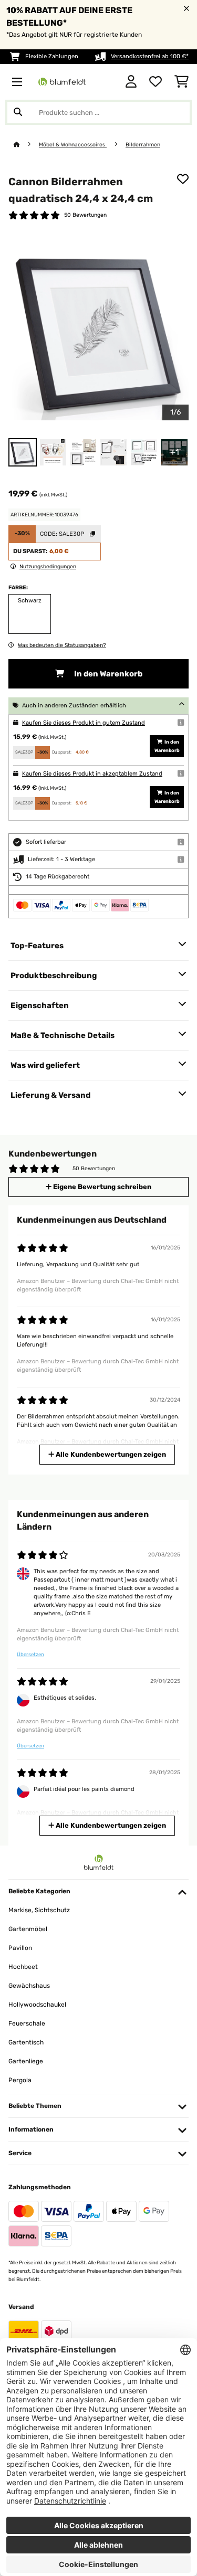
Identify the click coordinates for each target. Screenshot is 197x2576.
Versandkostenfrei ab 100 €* (150, 56)
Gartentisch (26, 2042)
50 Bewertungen (85, 215)
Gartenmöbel (28, 1929)
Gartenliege (26, 2061)
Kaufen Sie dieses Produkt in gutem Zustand (84, 723)
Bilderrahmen (143, 145)
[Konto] (131, 82)
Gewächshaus (29, 1986)
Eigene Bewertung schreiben (101, 1187)
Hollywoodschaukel (37, 2005)
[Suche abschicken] (18, 112)
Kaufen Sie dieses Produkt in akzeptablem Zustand (92, 774)
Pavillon (20, 1948)
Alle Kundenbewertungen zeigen (110, 1454)
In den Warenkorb (107, 674)
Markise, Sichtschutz (39, 1910)
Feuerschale (27, 2023)
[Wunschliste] (155, 82)
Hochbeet (23, 1967)
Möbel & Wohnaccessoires (73, 145)
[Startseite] (26, 145)
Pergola (20, 2080)
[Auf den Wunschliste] (183, 179)
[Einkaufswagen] (182, 82)
